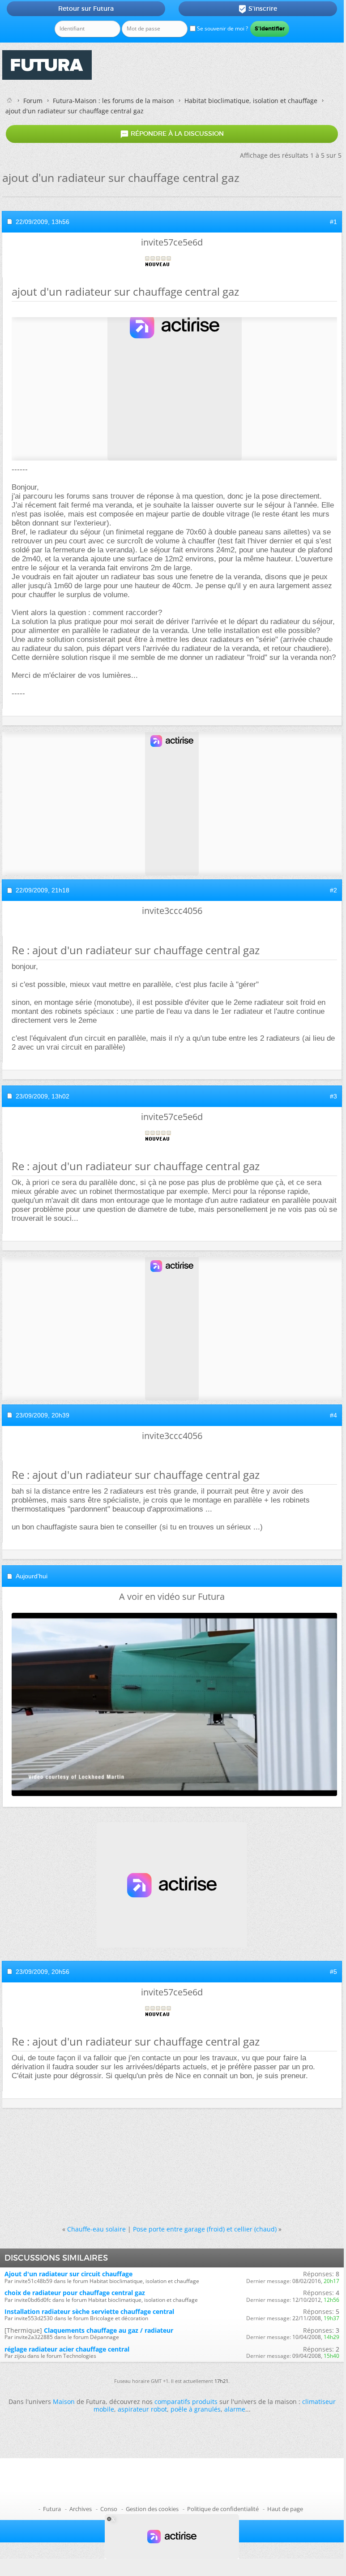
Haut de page (285, 2509)
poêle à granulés (196, 2409)
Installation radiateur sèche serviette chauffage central (89, 2311)
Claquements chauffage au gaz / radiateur (109, 2330)
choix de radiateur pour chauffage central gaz (75, 2293)
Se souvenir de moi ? (222, 28)
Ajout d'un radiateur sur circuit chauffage (68, 2274)
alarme (235, 2409)
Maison (64, 2402)
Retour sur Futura (86, 9)
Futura (52, 2509)
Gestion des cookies (152, 2509)
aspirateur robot (142, 2409)
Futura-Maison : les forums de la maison (113, 101)
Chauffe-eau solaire (96, 2229)
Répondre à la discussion (172, 134)
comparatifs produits (186, 2402)
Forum (33, 101)
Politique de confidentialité (223, 2509)
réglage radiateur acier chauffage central (67, 2349)
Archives (81, 2509)
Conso (109, 2509)
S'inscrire (258, 9)
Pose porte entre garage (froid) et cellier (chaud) (205, 2229)
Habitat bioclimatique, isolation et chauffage (251, 101)
